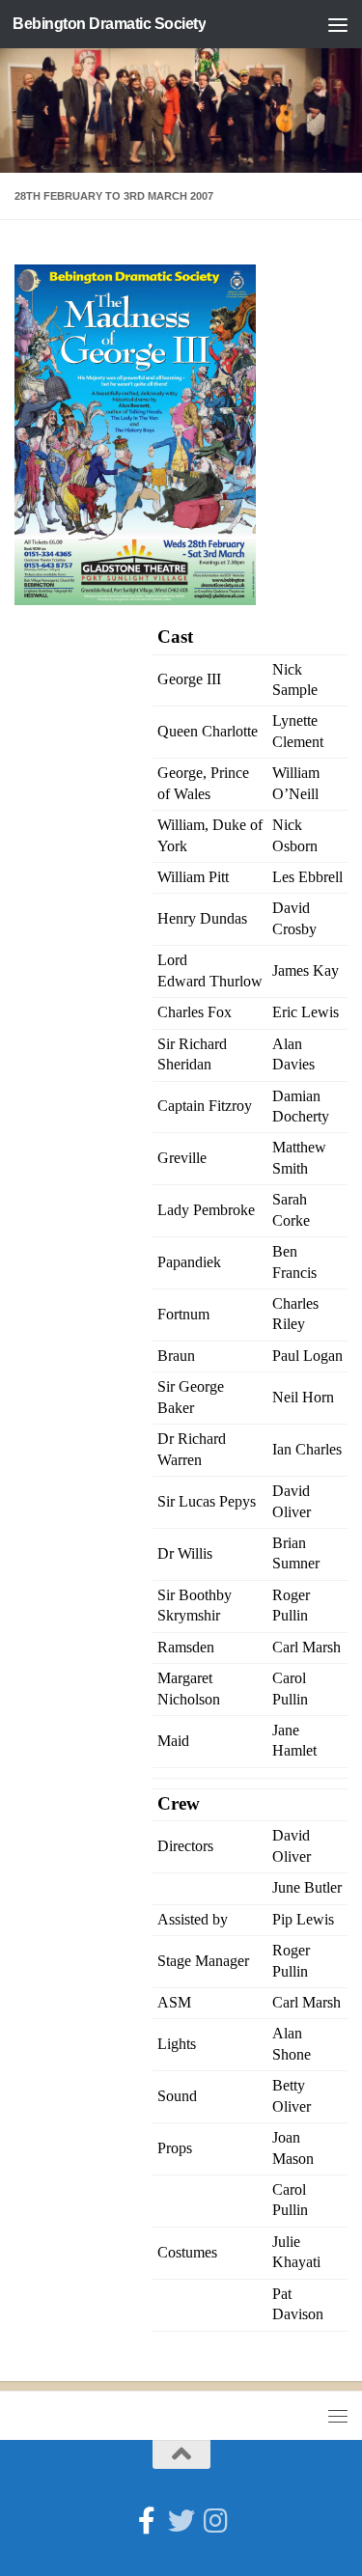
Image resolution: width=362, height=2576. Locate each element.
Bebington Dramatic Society (109, 24)
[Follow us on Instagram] (216, 2521)
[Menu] (338, 24)
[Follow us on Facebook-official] (147, 2521)
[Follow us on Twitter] (181, 2521)
